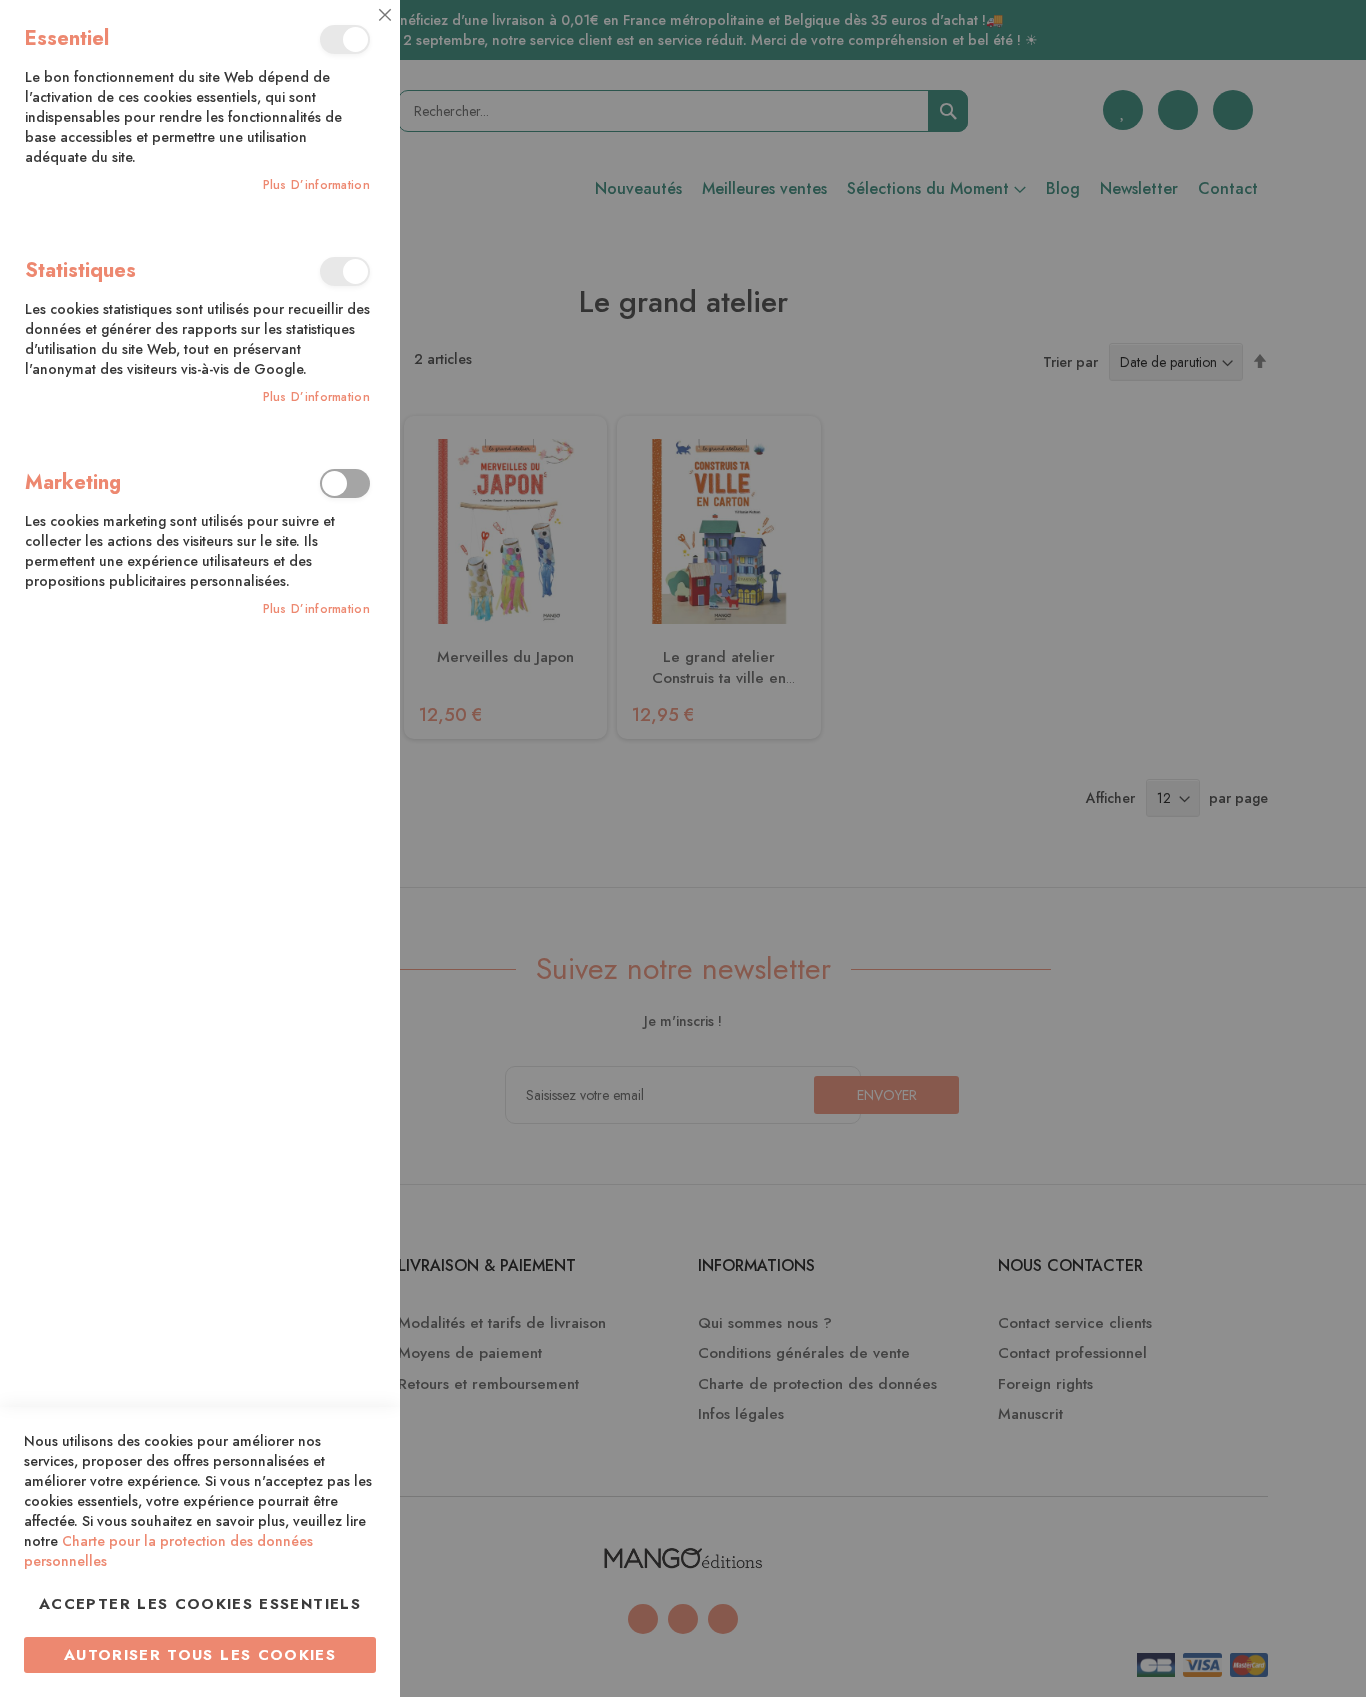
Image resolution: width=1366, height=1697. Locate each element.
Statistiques (345, 271)
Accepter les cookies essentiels (200, 1604)
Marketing (345, 483)
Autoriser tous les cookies (200, 1655)
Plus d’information (316, 185)
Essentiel (345, 39)
